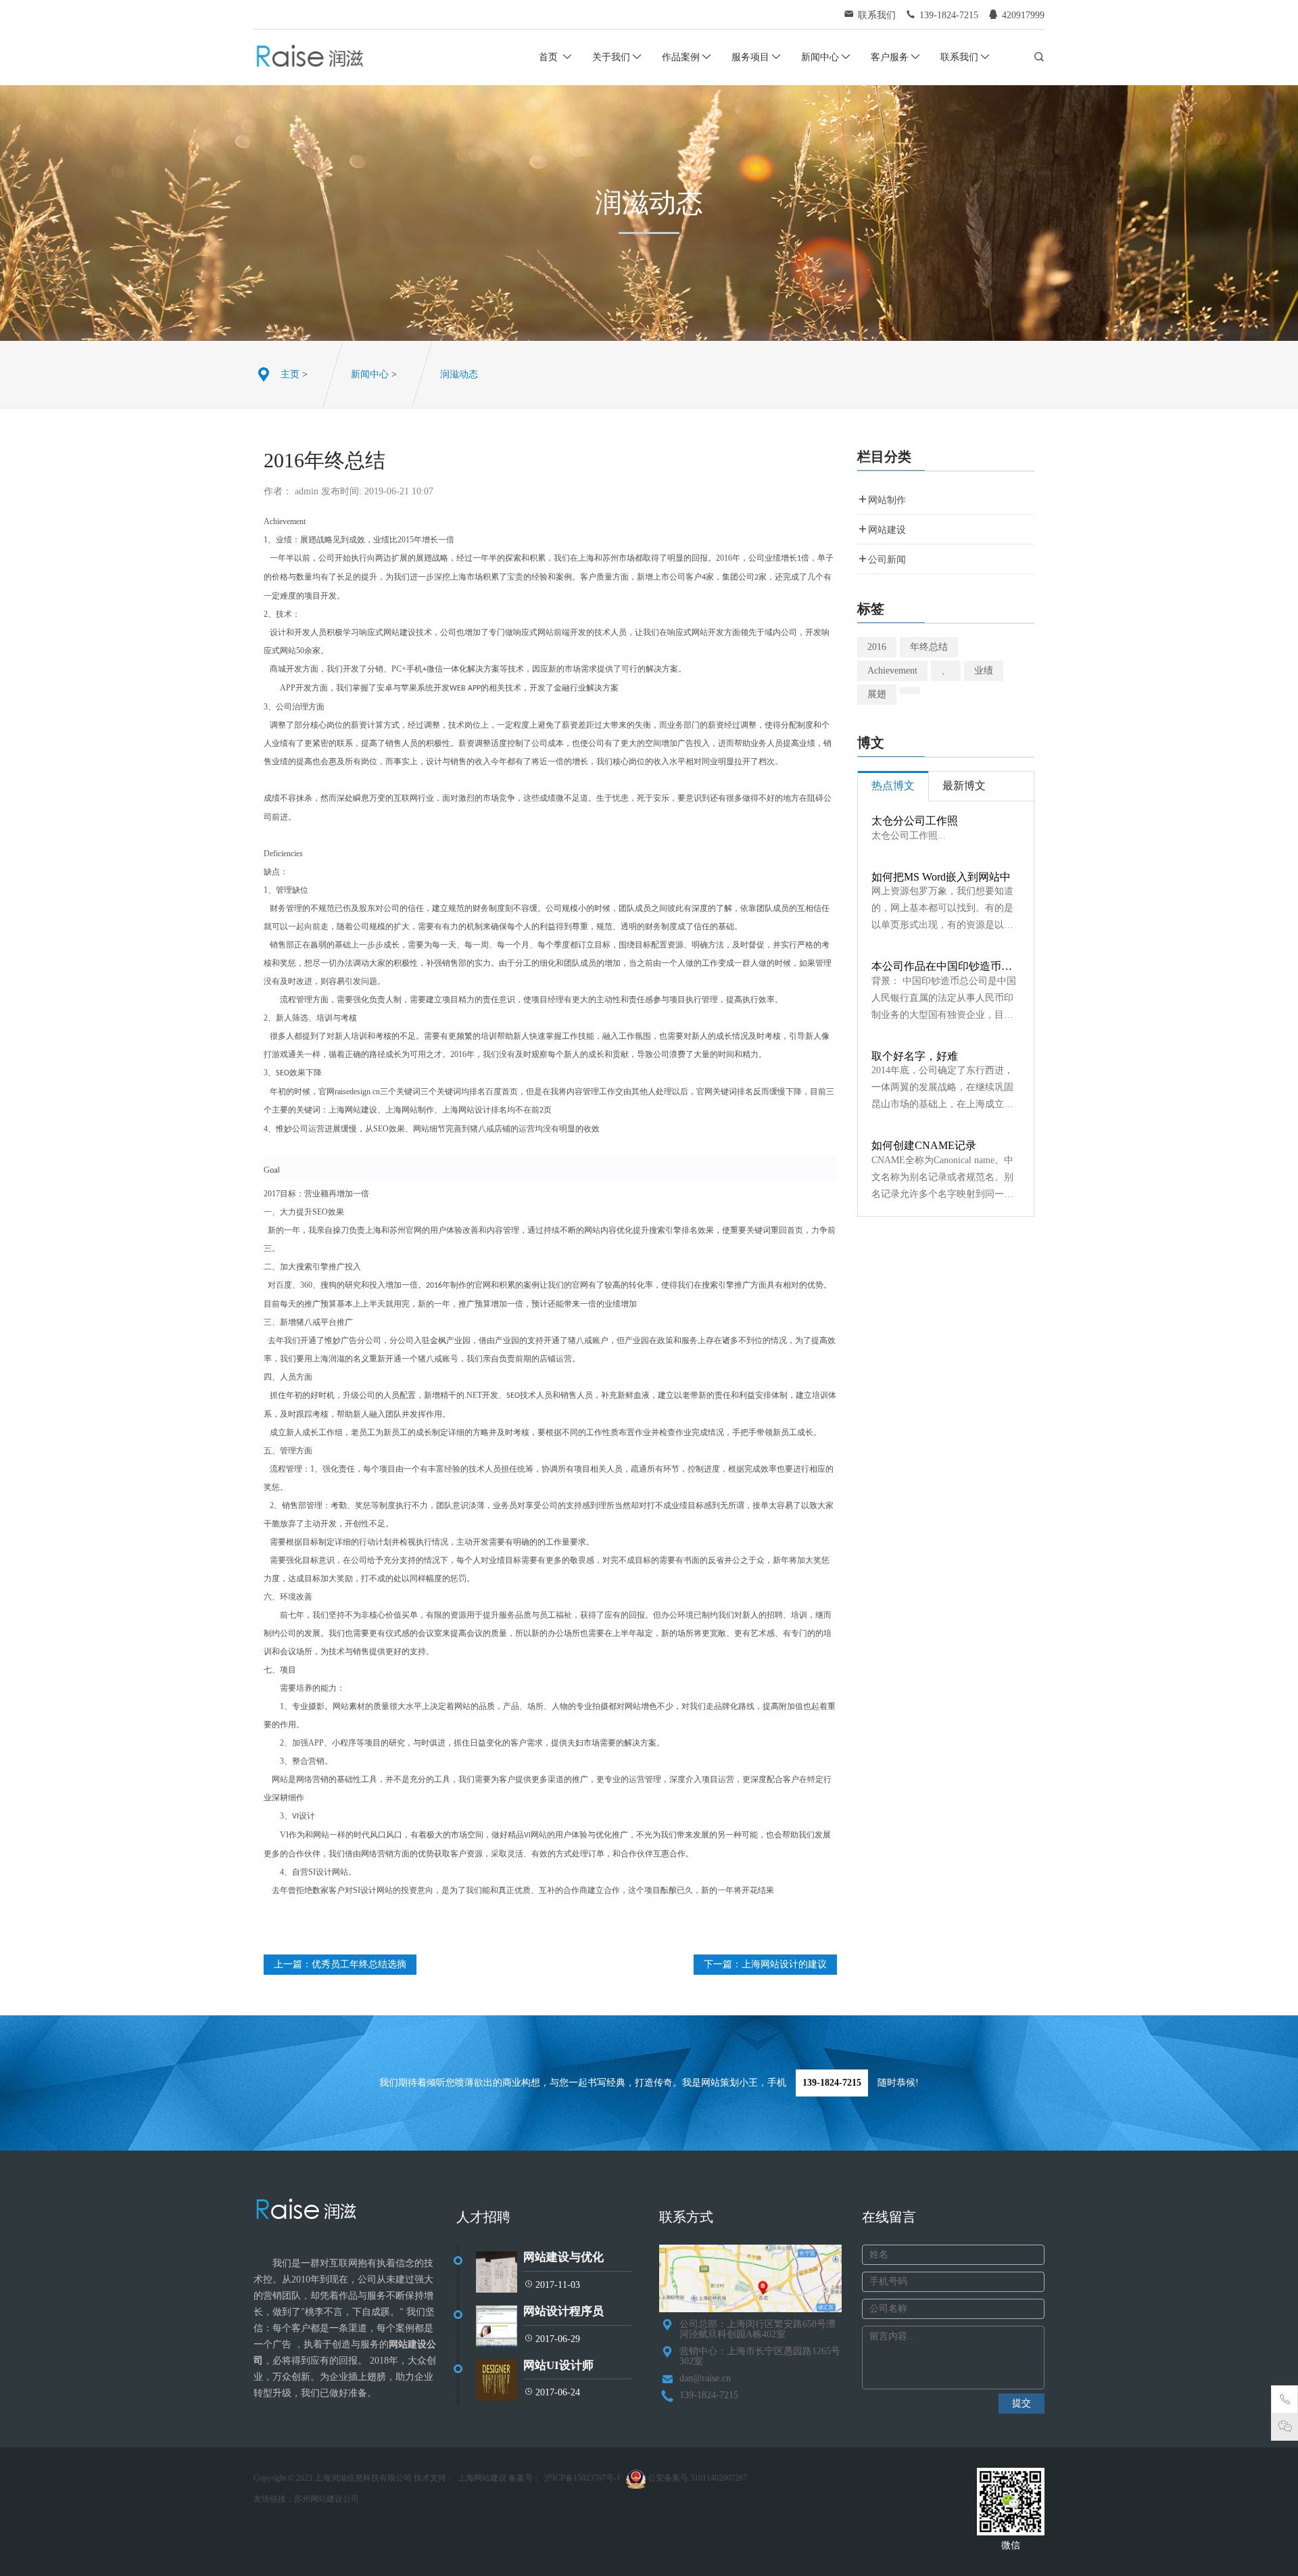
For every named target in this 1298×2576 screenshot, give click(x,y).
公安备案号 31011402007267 (696, 2478)
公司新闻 (887, 560)
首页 (550, 57)
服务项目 (750, 57)
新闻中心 (820, 57)
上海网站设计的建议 (784, 1964)
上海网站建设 (482, 2478)
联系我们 (959, 57)
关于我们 (611, 57)
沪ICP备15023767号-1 (582, 2478)
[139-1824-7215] (1285, 2402)
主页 (290, 374)
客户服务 (890, 57)
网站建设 (887, 530)
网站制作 (887, 500)
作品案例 (681, 57)
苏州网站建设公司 (327, 2499)
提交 (1021, 2403)
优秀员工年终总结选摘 (359, 1964)
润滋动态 (459, 374)
